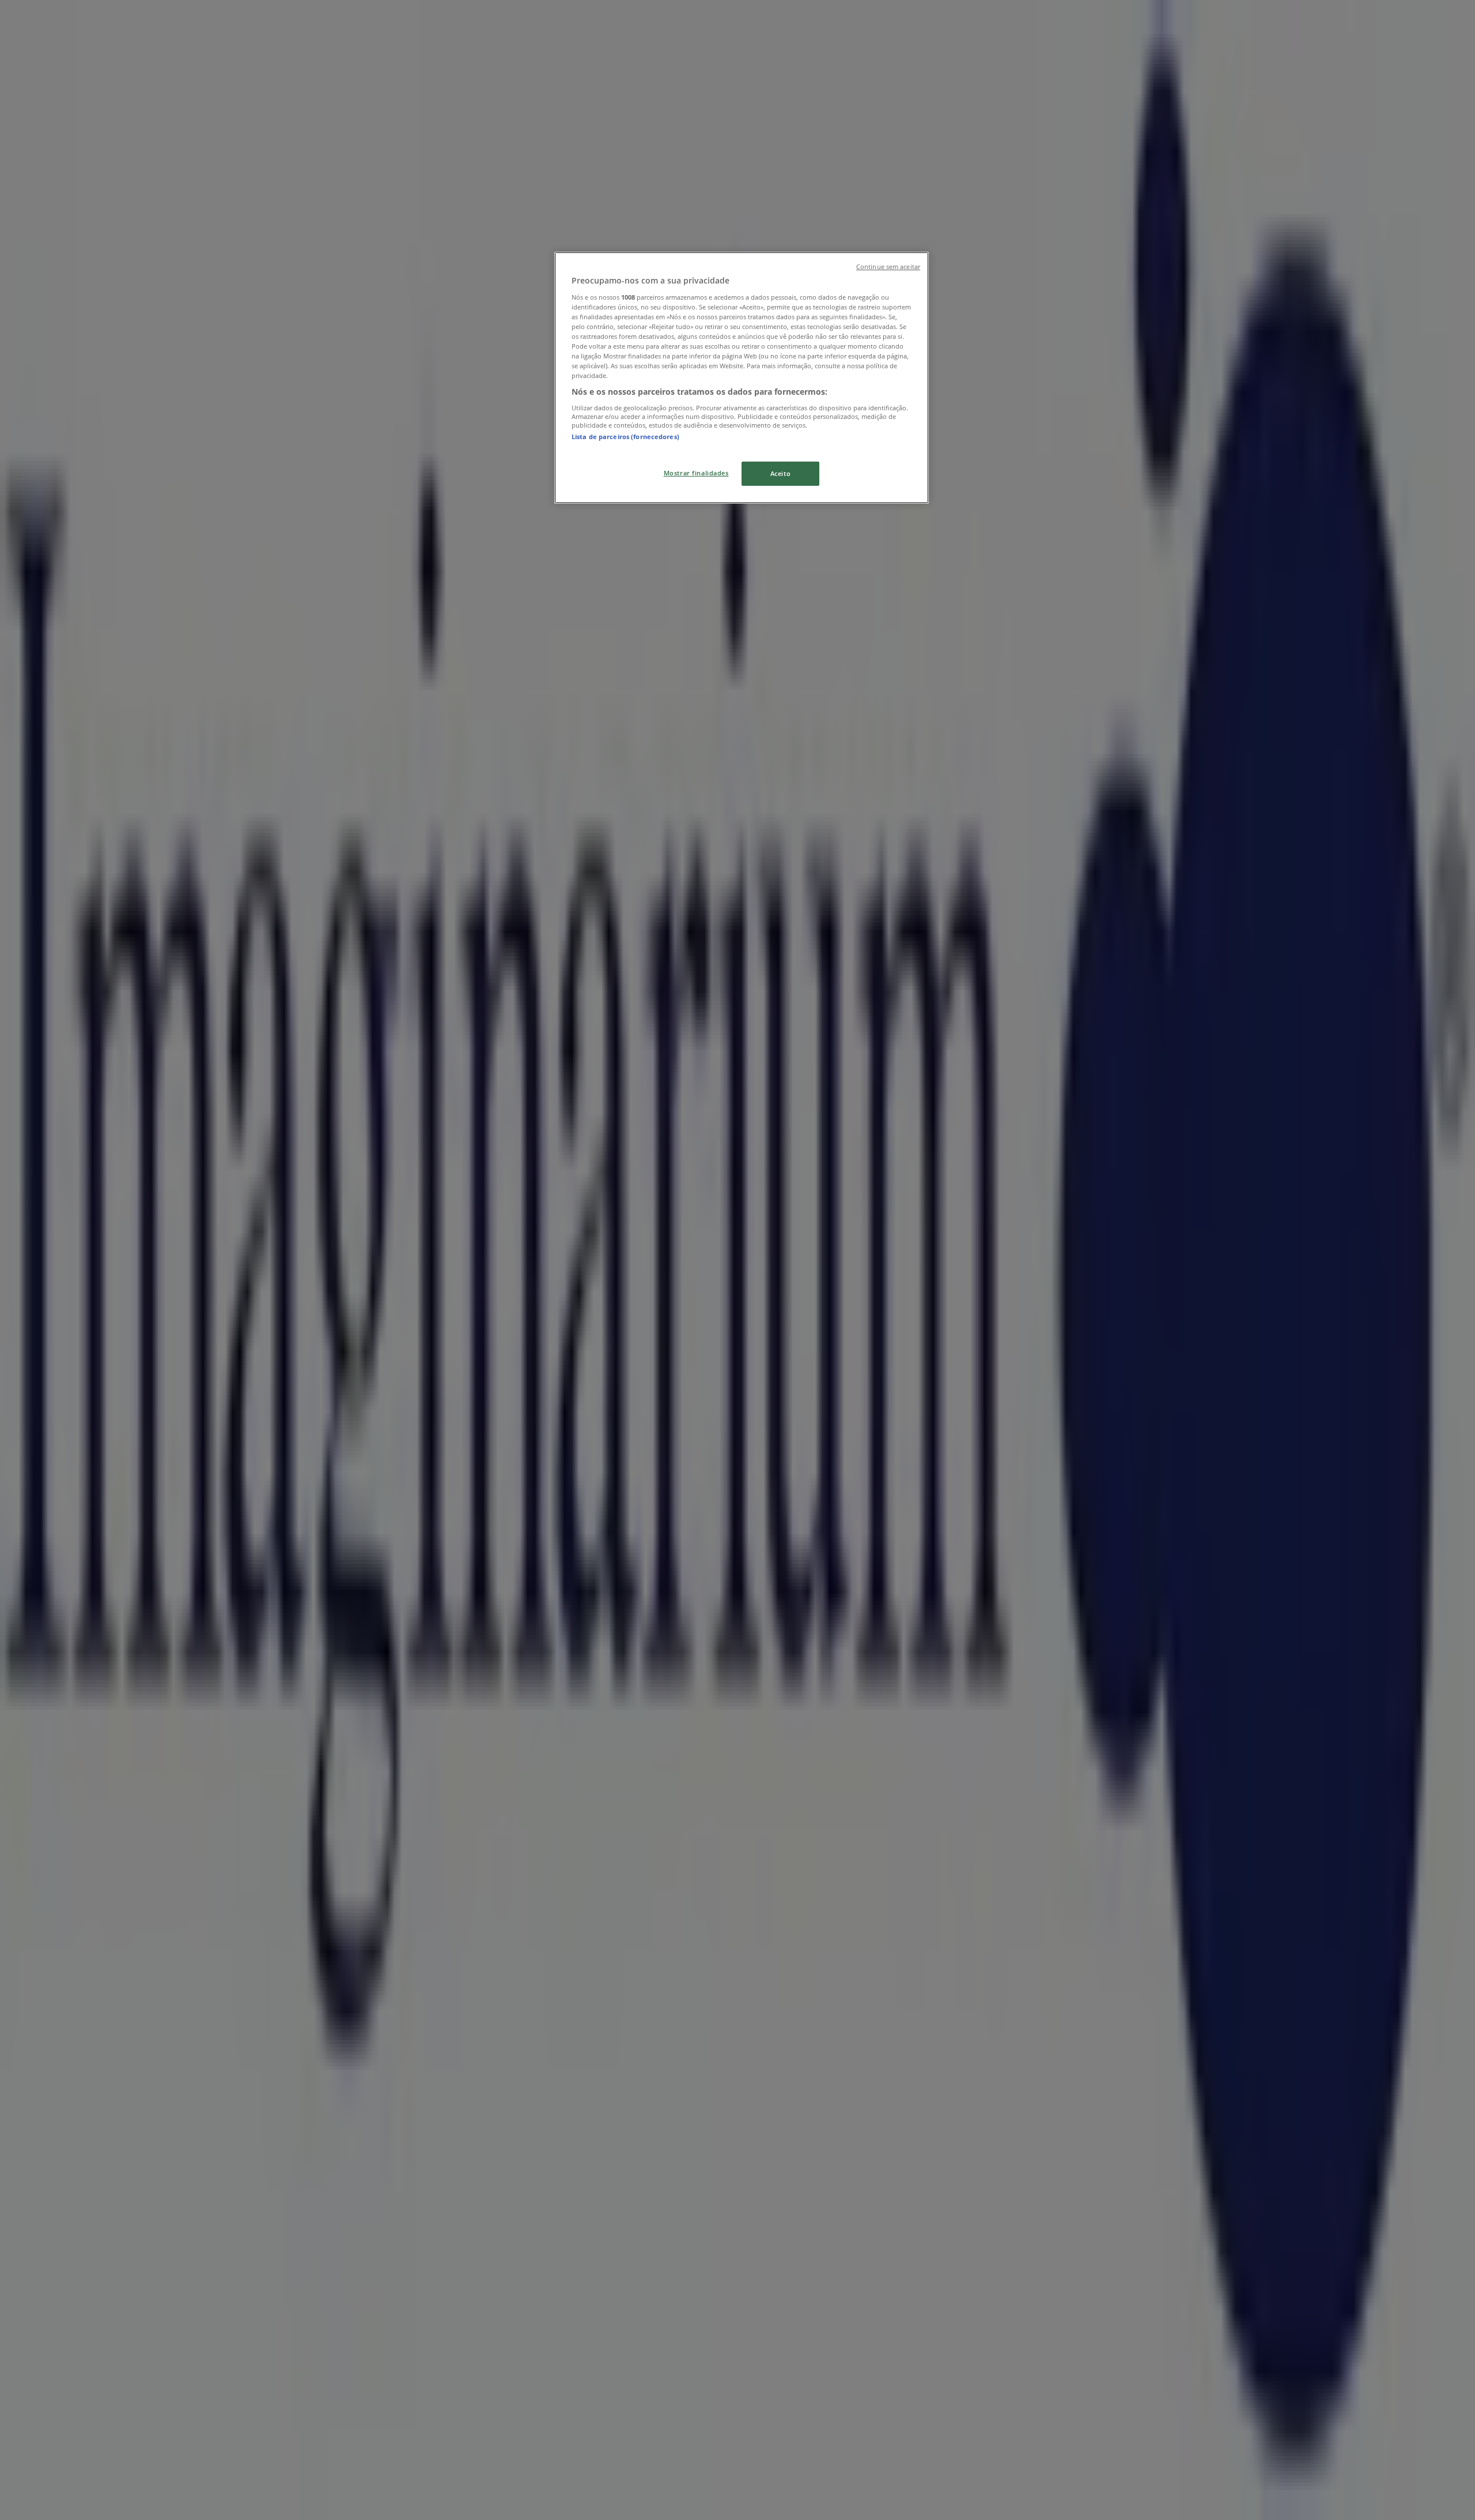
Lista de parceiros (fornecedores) (625, 437)
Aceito (780, 473)
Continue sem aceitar (888, 267)
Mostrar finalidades (696, 473)
